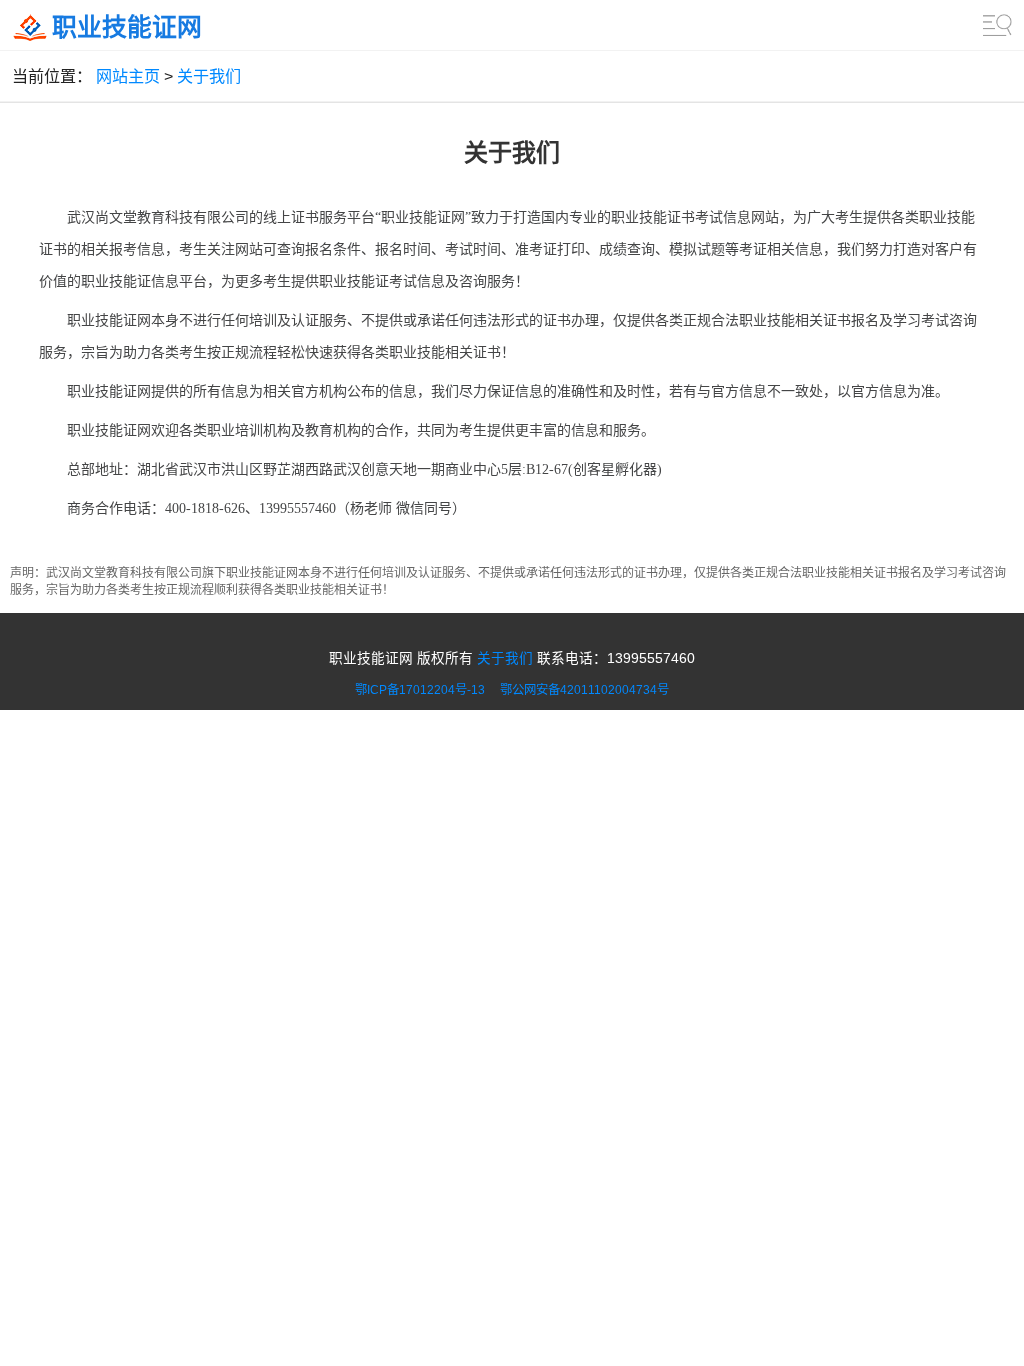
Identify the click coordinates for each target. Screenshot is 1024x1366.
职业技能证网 (127, 27)
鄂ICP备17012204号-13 (426, 690)
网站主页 (128, 76)
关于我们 (209, 76)
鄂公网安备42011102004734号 (584, 690)
